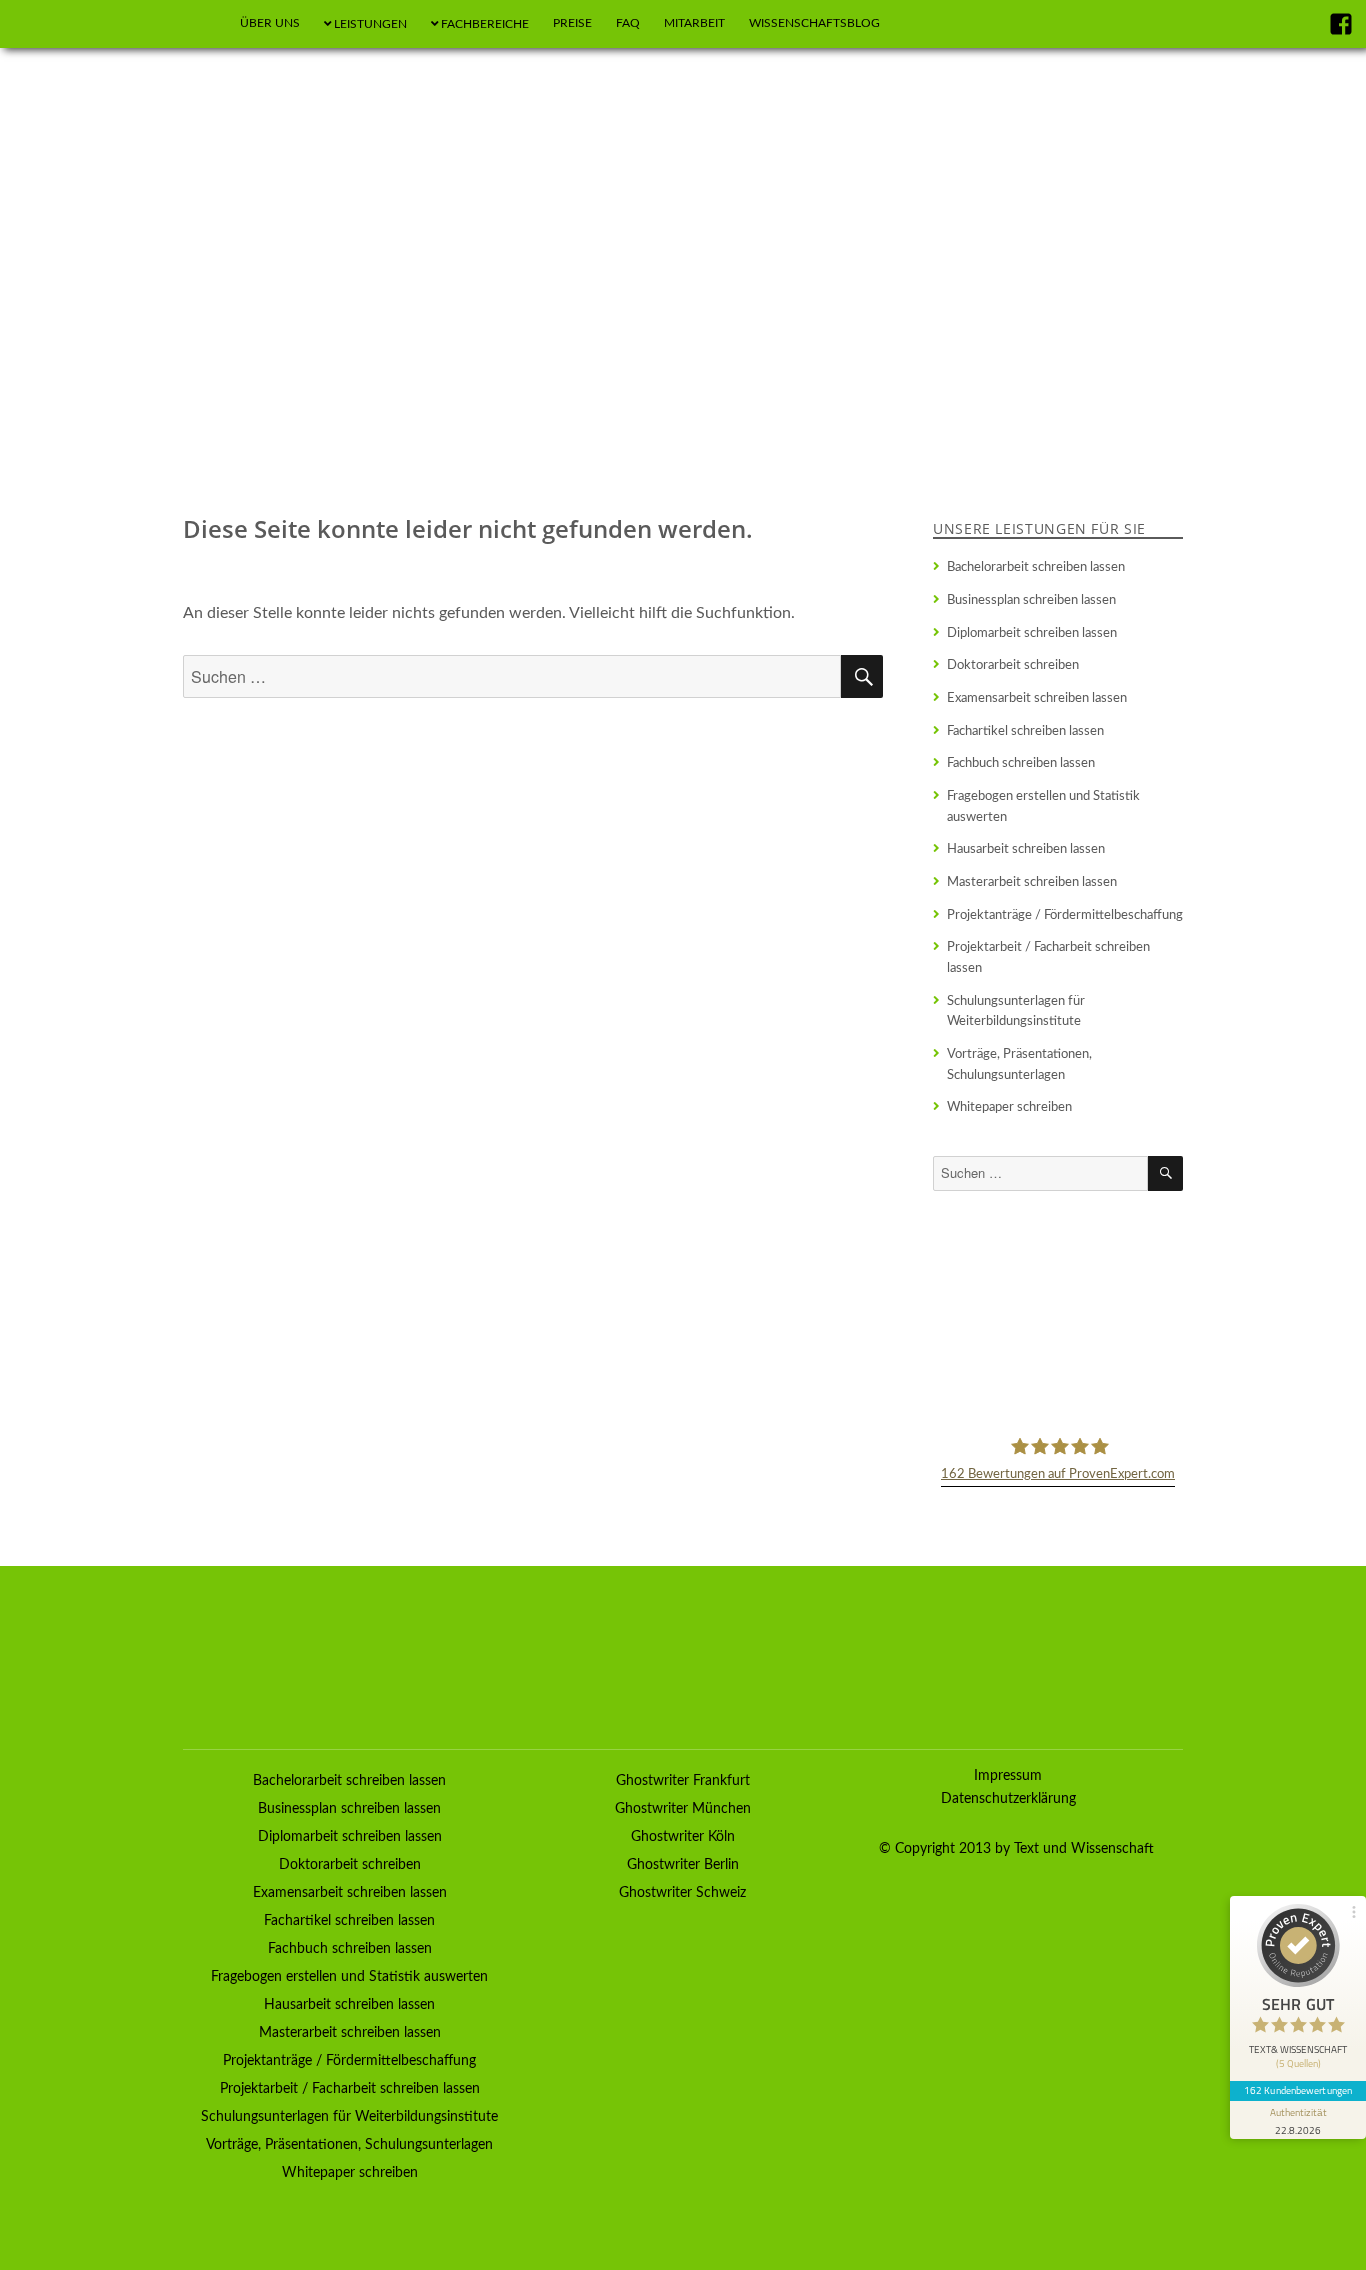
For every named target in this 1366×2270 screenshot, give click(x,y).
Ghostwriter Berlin (683, 1865)
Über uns (270, 23)
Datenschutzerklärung (1008, 1799)
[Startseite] (203, 24)
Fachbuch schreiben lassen (1021, 763)
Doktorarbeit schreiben (1013, 665)
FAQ (628, 23)
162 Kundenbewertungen (1298, 2090)
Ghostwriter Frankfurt (683, 1781)
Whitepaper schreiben (1009, 1107)
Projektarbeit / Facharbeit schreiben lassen (1048, 957)
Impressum (1008, 1776)
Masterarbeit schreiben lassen (1032, 882)
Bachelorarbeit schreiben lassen (1036, 567)
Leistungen (370, 24)
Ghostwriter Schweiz (682, 1893)
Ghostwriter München (683, 1809)
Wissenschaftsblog (814, 23)
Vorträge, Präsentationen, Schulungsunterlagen (1019, 1064)
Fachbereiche (485, 24)
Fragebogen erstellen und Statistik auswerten (1043, 806)
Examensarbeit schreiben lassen (1037, 698)
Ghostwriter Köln (683, 1837)
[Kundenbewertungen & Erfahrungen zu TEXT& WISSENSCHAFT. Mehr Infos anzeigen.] (1058, 1311)
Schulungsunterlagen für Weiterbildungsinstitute (1016, 1011)
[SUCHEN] (1165, 1173)
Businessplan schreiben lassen (1031, 600)
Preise (572, 23)
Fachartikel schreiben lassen (1025, 731)
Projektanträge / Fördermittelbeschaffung (1065, 915)
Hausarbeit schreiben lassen (1026, 849)
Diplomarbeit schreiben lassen (1032, 633)
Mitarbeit (694, 23)
